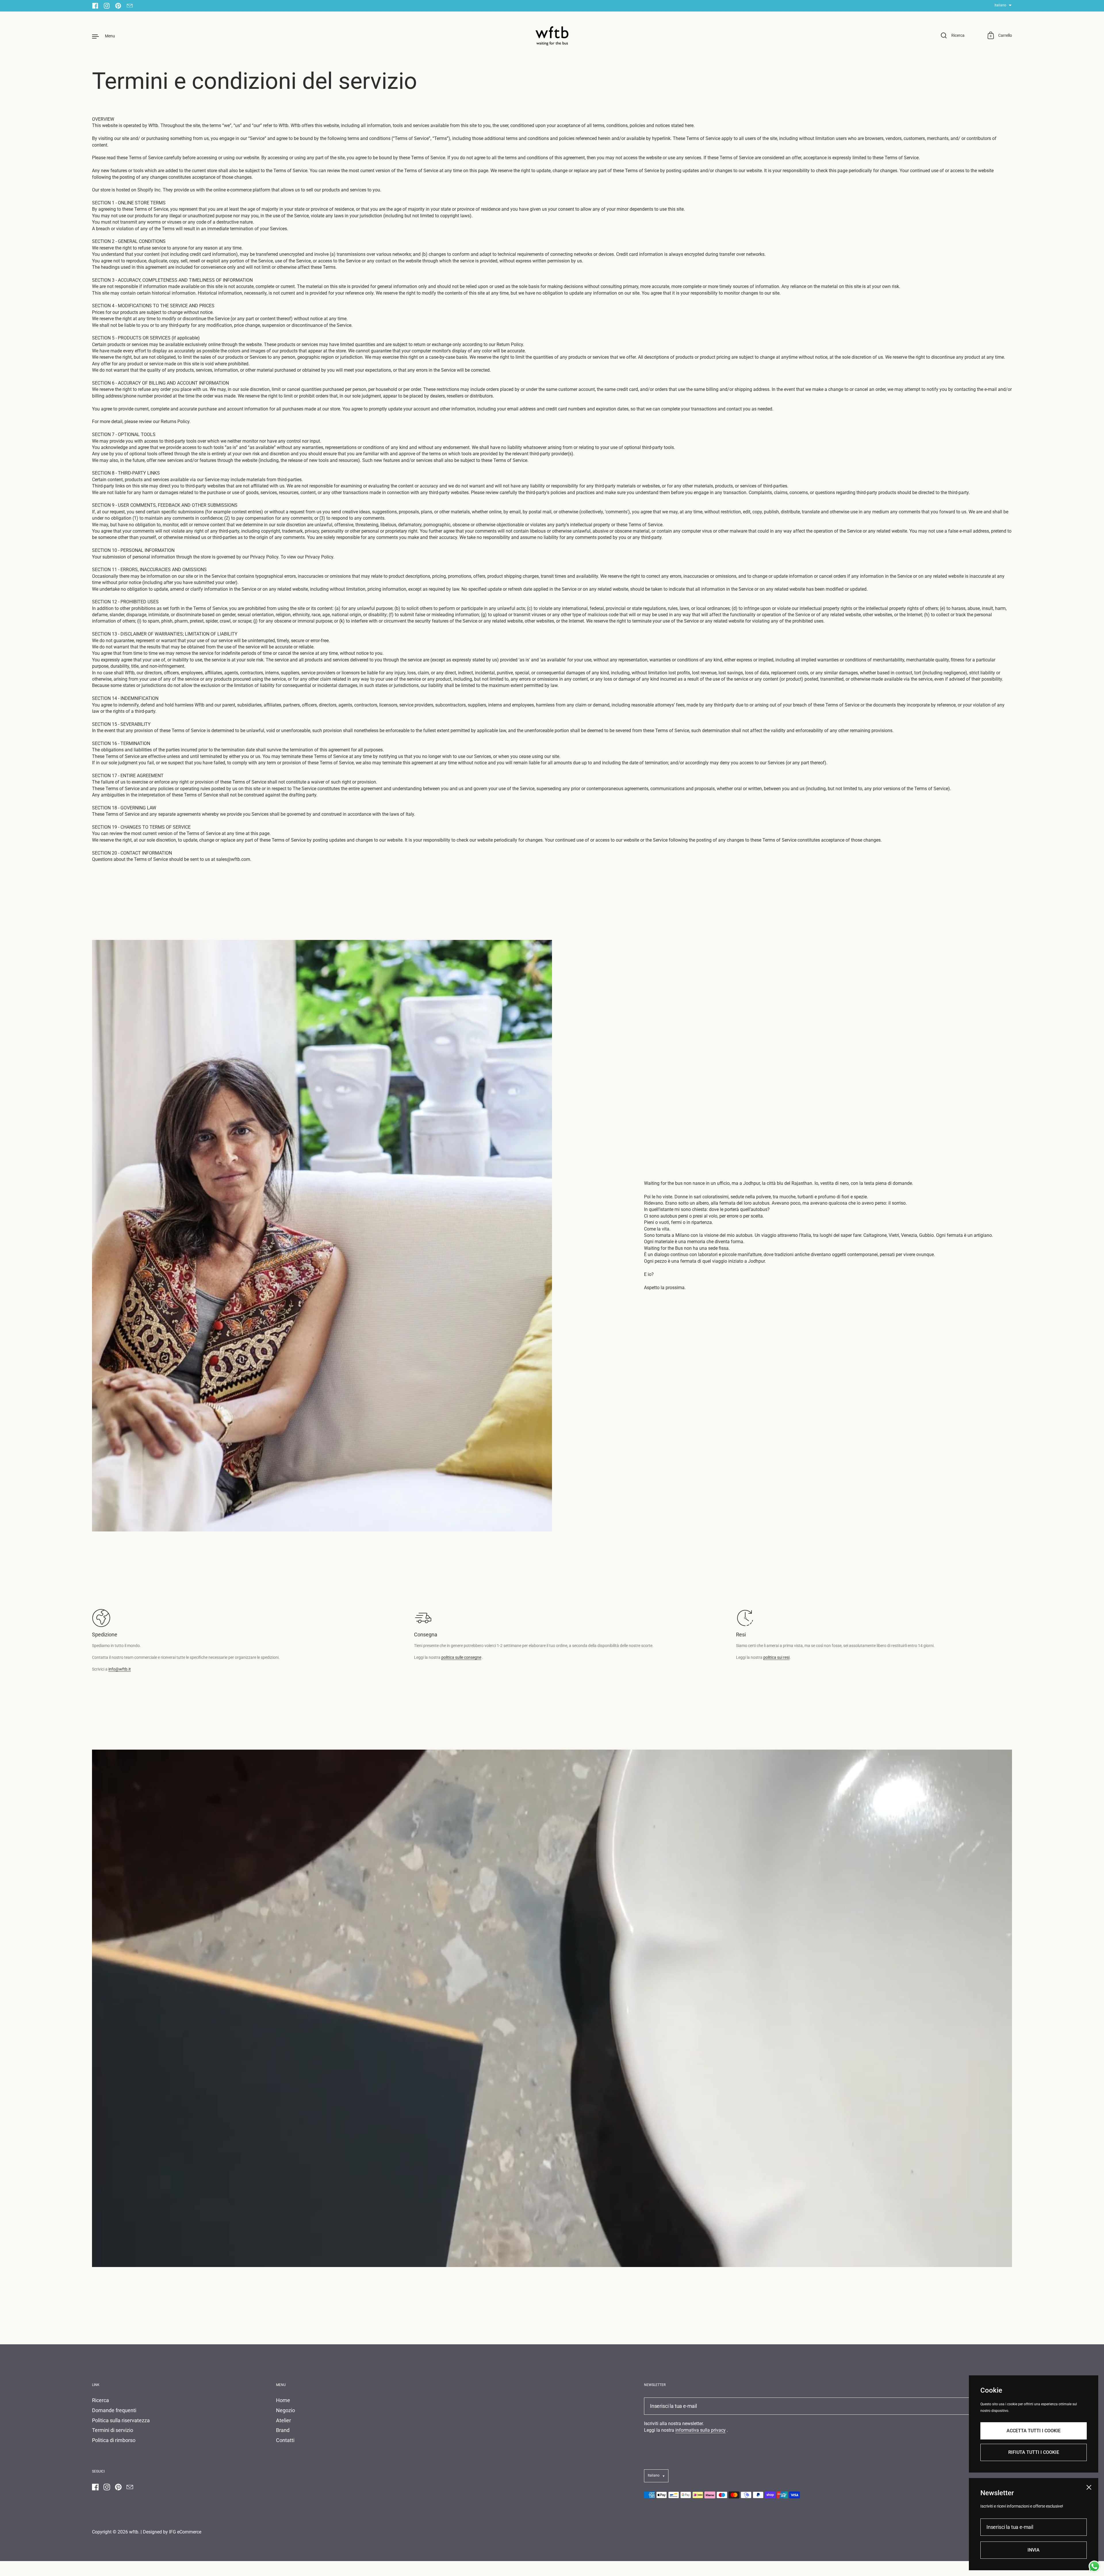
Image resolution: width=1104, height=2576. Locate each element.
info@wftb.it (120, 1669)
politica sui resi (776, 1657)
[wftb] (552, 36)
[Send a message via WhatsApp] (1094, 2566)
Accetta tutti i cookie (1034, 2430)
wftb (134, 2532)
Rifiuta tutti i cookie (1034, 2452)
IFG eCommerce (185, 2532)
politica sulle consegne (461, 1657)
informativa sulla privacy (700, 2430)
